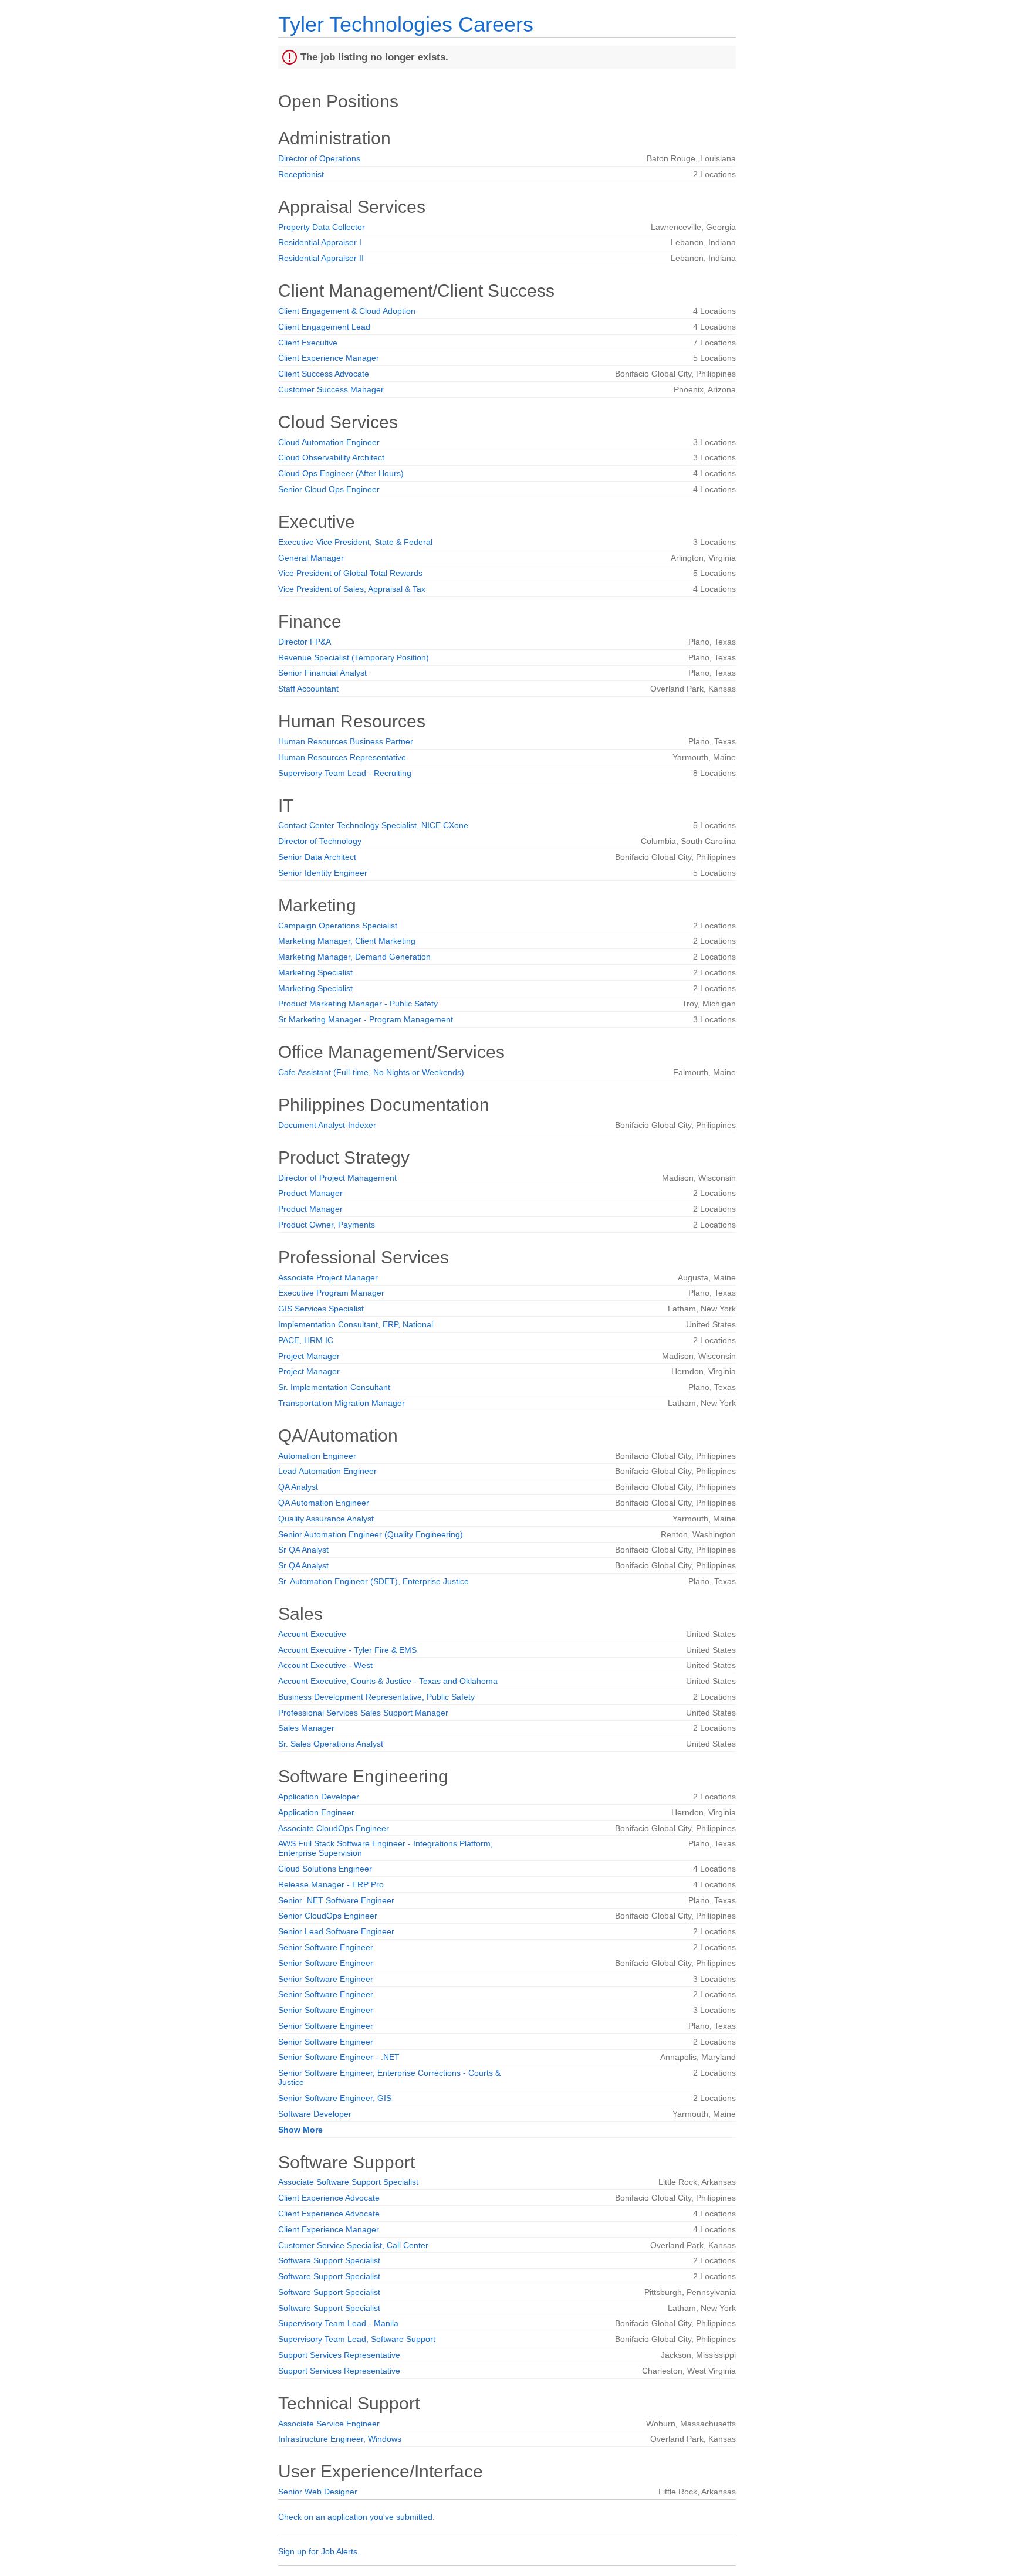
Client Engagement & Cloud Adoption (347, 311)
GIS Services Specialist (321, 1309)
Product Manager (310, 1193)
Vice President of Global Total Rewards (350, 573)
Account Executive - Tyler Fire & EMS (347, 1650)
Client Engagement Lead (324, 327)
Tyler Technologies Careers (406, 24)
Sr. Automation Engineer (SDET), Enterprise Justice (374, 1581)
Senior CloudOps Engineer (328, 1916)
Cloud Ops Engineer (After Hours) (341, 473)
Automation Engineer (317, 1456)
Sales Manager (306, 1728)
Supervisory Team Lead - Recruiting (345, 773)
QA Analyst (298, 1487)
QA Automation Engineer (324, 1503)
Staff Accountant (308, 689)
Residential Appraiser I (320, 242)
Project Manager (309, 1356)
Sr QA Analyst (303, 1550)
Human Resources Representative (342, 757)
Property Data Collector (322, 227)
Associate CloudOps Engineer (334, 1828)
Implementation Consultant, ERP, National (356, 1324)
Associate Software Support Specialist (348, 2182)
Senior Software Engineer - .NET (339, 2057)
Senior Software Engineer (326, 1947)
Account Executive (312, 1634)
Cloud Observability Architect (331, 457)
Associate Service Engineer (329, 2424)
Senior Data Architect (317, 857)
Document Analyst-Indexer (327, 1125)
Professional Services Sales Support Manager (363, 1713)
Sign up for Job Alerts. (319, 2551)
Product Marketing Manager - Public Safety (358, 1004)
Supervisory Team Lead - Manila (338, 2323)
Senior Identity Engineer (323, 873)
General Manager (311, 558)
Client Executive (308, 343)
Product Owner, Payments (327, 1225)
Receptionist (301, 174)
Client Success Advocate (324, 374)
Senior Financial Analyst (322, 673)
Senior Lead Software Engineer (336, 1931)
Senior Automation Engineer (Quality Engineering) (371, 1534)
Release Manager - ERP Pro (331, 1884)
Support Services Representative (339, 2355)
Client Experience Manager (329, 358)
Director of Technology (320, 841)
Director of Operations (319, 158)
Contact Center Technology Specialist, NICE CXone (373, 825)
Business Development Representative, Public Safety (376, 1697)
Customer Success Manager (331, 389)
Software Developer (315, 2114)
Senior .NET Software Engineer (336, 1900)
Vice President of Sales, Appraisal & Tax (352, 589)
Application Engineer (316, 1812)
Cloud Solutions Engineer (325, 1869)
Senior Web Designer (318, 2492)
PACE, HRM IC (306, 1340)
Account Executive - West (325, 1665)
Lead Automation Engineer (327, 1471)
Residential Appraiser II (321, 258)
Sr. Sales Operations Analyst (331, 1744)
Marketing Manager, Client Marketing (347, 941)
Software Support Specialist (329, 2260)
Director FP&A (305, 642)
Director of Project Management (337, 1178)
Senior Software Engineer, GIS (335, 2098)
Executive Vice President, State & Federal (355, 542)
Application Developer (319, 1797)
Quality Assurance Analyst (326, 1519)
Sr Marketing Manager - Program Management (366, 1019)
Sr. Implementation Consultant (334, 1387)
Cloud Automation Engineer (329, 442)
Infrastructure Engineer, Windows (340, 2439)
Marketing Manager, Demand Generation (354, 957)
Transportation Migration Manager (342, 1403)
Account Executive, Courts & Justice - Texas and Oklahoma (388, 1681)
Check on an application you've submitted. (356, 2517)
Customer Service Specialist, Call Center (353, 2245)
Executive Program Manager (331, 1293)
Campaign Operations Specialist (338, 926)
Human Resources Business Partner (346, 741)
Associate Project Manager (328, 1277)
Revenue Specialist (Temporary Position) (354, 657)
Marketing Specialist (315, 972)
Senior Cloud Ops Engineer (329, 489)
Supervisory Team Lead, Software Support (357, 2339)
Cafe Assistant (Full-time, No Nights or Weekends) (371, 1072)
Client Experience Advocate (329, 2198)
